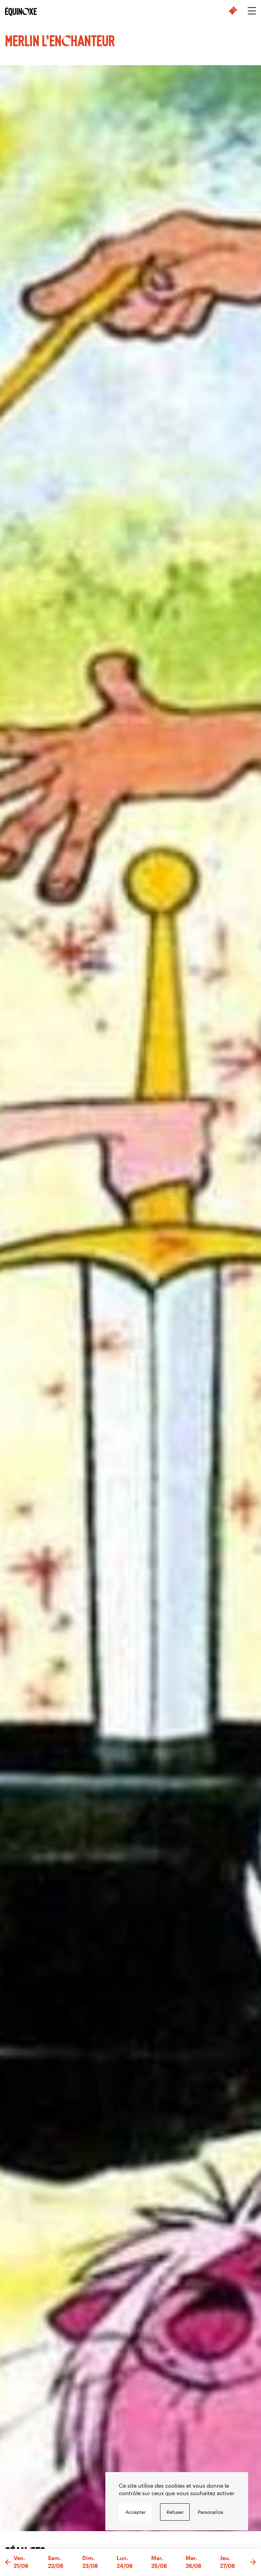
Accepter (136, 2512)
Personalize (211, 2512)
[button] (8, 2562)
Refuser (175, 2512)
